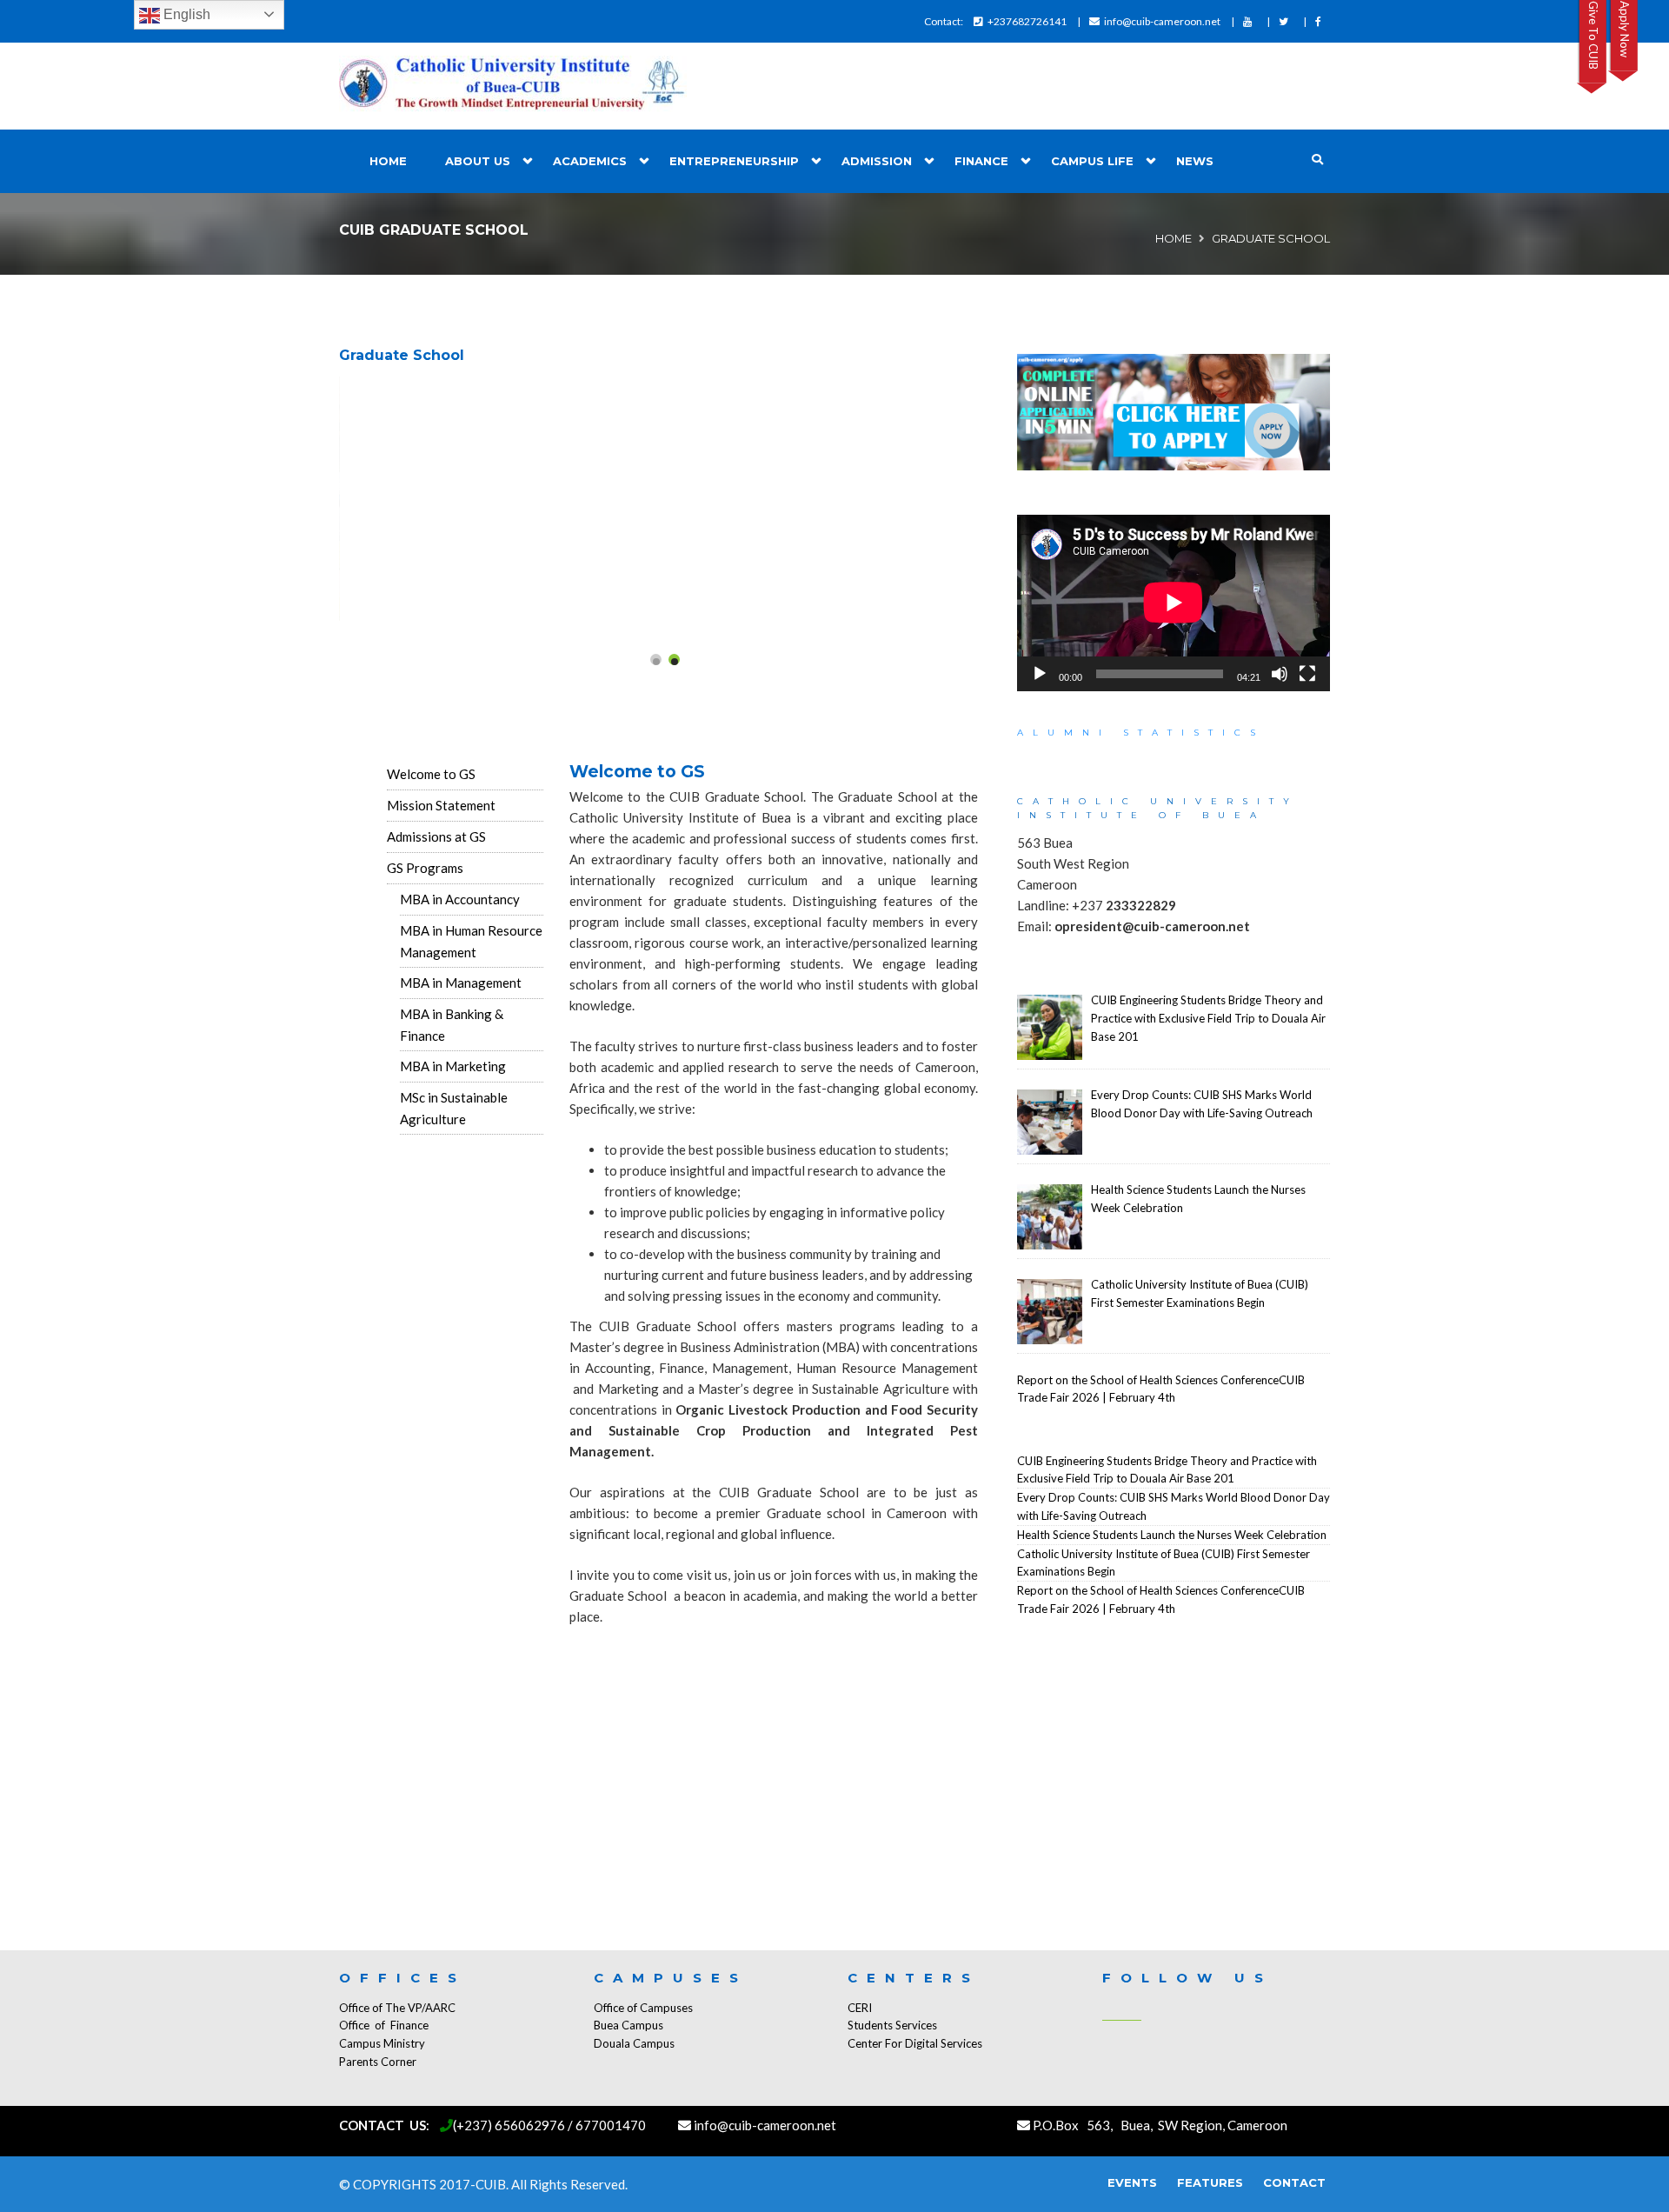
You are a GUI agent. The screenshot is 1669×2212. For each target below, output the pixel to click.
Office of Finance (384, 2025)
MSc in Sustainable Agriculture (454, 1108)
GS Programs (425, 868)
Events (1132, 2182)
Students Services (892, 2025)
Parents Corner (378, 2062)
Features (1210, 2182)
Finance (981, 161)
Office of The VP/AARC (397, 2008)
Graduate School (402, 355)
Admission (877, 161)
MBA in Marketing (453, 1066)
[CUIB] (513, 86)
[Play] (1040, 674)
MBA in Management (461, 983)
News (1195, 161)
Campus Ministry (382, 2043)
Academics (590, 161)
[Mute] (1280, 674)
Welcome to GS (431, 774)
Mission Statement (441, 805)
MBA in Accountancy (460, 899)
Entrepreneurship (734, 161)
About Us (478, 161)
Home (388, 161)
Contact (1294, 2182)
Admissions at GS (436, 836)
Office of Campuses (643, 2008)
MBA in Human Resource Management (471, 941)
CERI (860, 2008)
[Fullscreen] (1307, 674)
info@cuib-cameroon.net (1162, 21)
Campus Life (1092, 161)
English (185, 14)
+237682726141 (1027, 21)
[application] (1174, 603)
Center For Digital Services (915, 2043)
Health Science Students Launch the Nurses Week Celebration (1172, 1535)
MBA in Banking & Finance (452, 1025)
